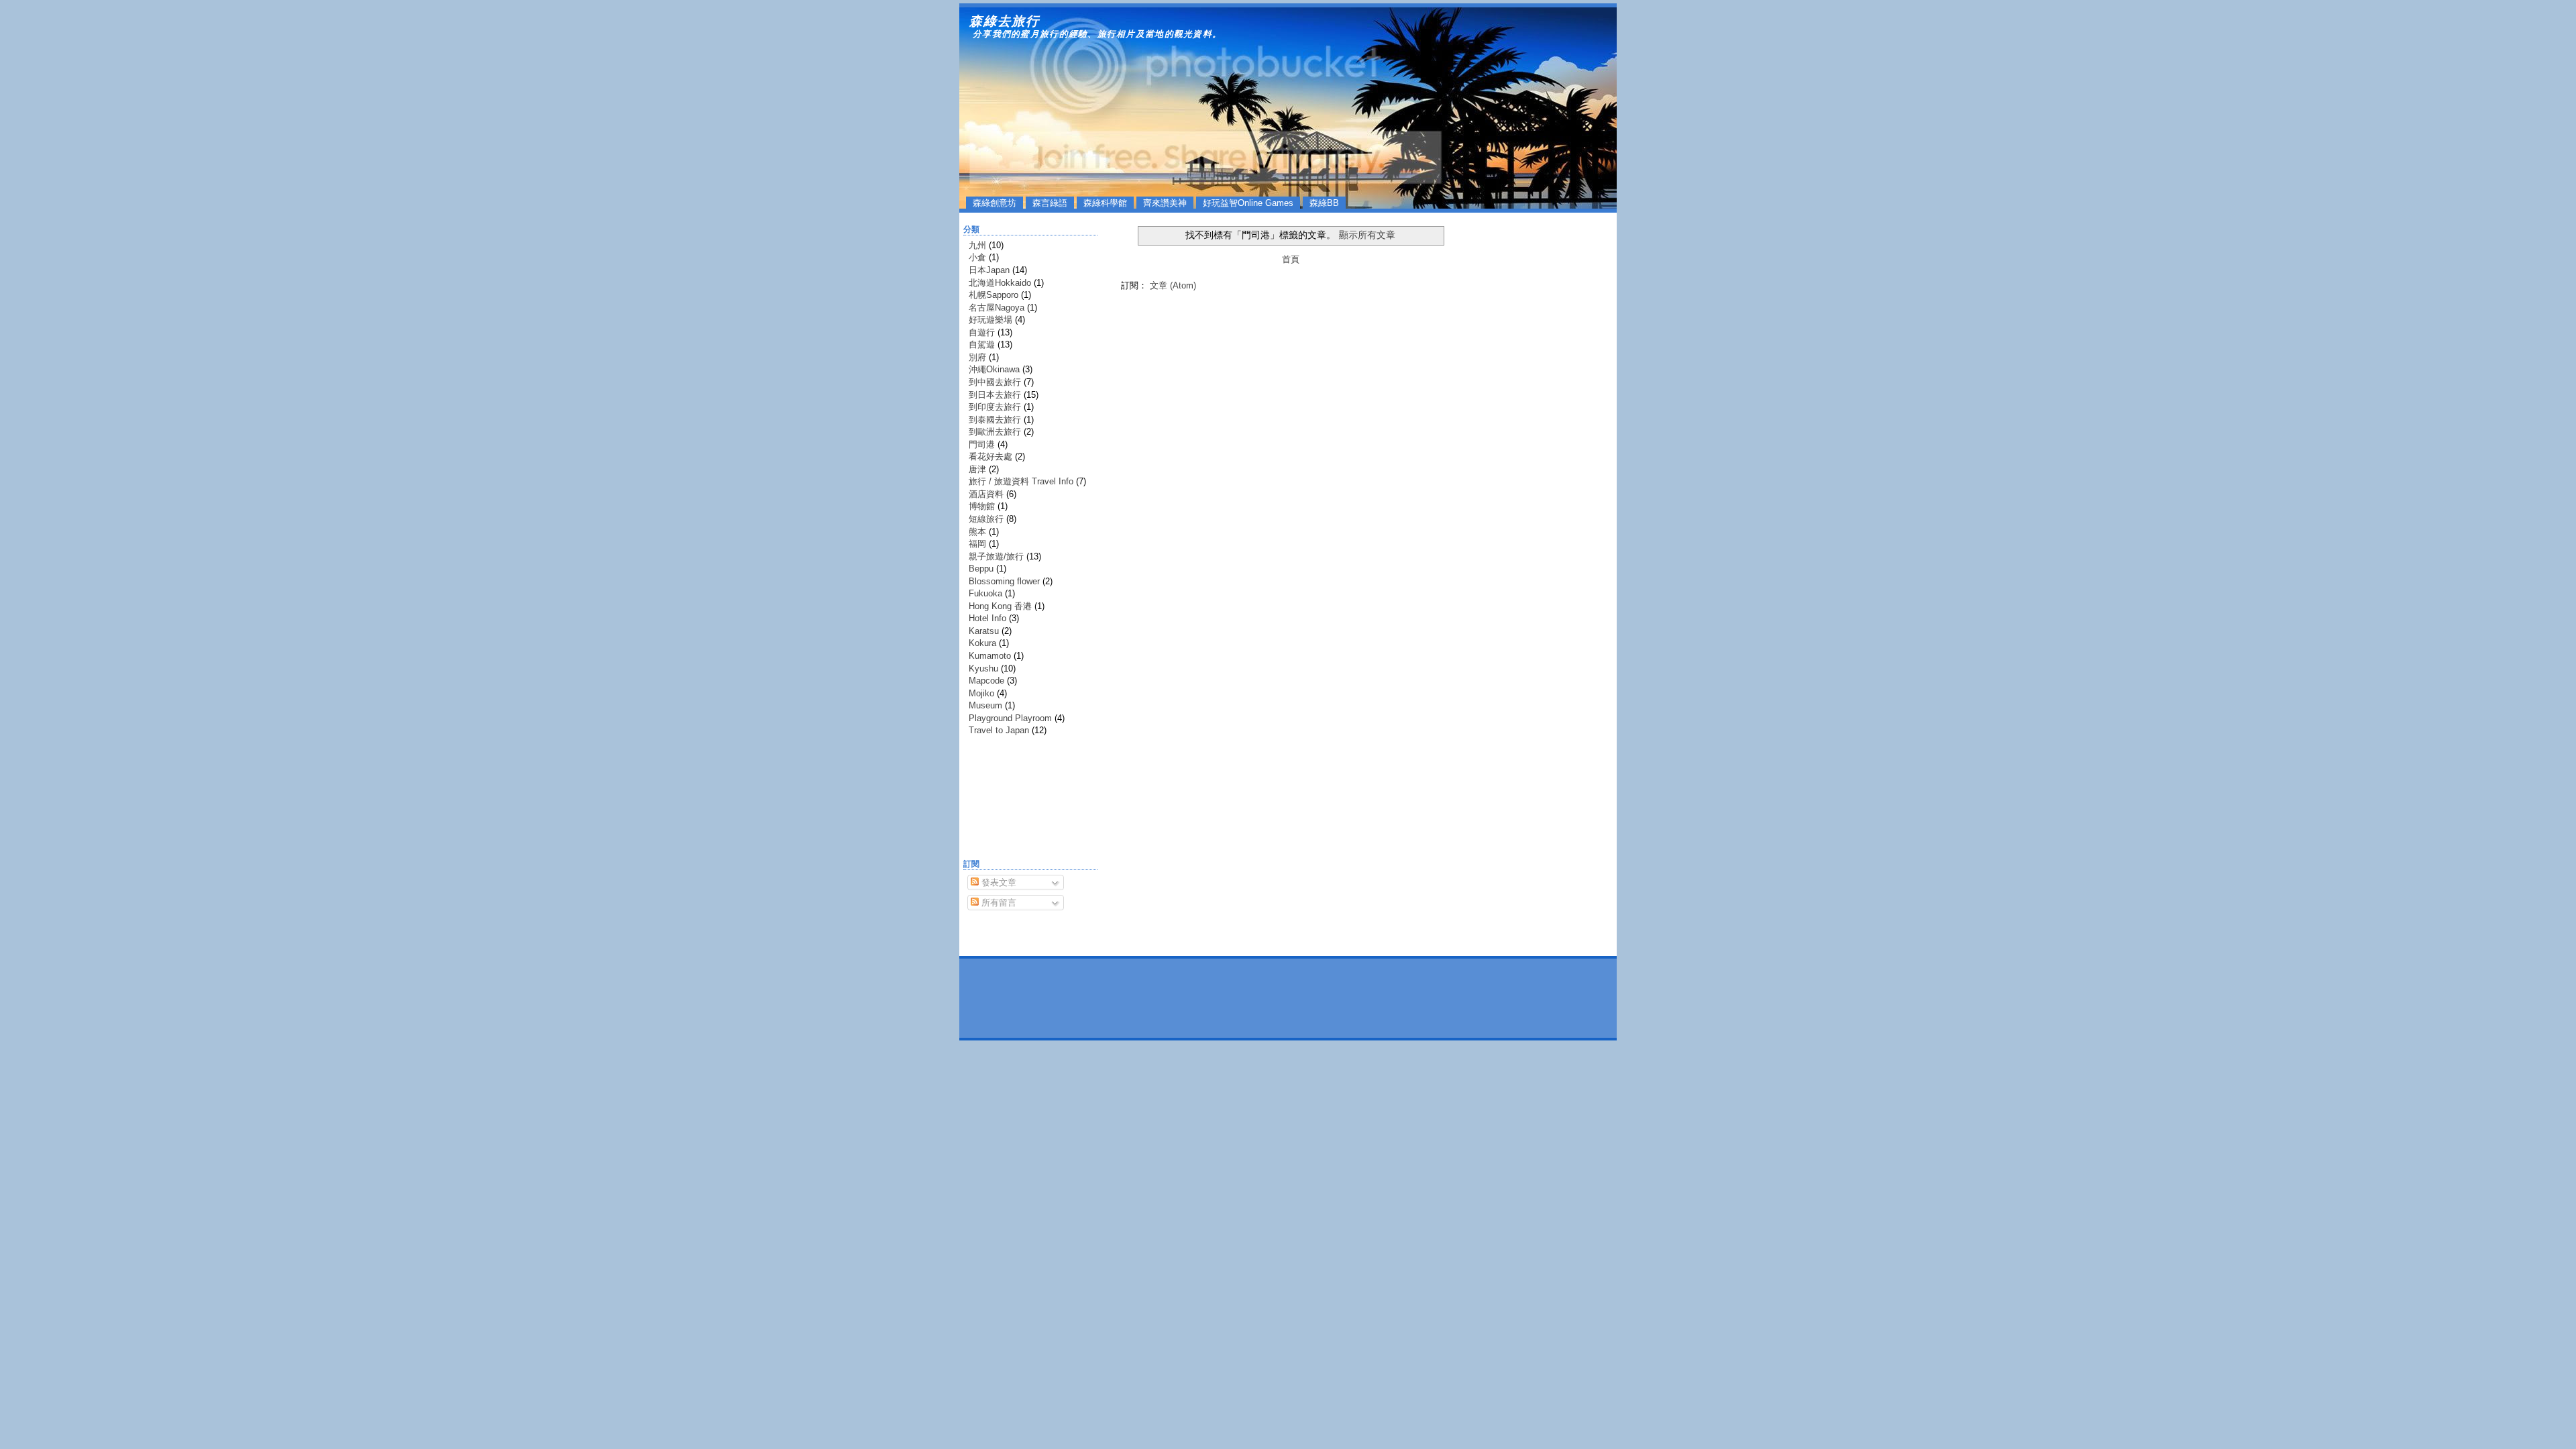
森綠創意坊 (995, 203)
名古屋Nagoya (997, 308)
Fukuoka (985, 593)
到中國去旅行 (995, 382)
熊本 (977, 532)
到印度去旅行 (995, 407)
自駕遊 (982, 344)
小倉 (977, 257)
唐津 (977, 469)
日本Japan (989, 270)
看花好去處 (990, 457)
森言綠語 (1050, 203)
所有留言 (998, 903)
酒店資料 (986, 494)
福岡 (977, 544)
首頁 (1291, 259)
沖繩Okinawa (994, 369)
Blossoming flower (1004, 581)
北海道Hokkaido (1000, 283)
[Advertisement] (1004, 800)
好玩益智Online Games (1248, 203)
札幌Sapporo (994, 295)
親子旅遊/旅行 (996, 556)
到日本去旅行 (995, 395)
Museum (985, 705)
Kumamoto (990, 656)
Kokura (982, 643)
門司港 (982, 444)
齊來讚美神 (1165, 203)
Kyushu (983, 668)
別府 (977, 357)
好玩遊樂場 (990, 320)
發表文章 (998, 882)
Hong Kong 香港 (1000, 606)
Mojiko (981, 693)
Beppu (981, 569)
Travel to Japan (999, 730)
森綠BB (1324, 203)
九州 (977, 245)
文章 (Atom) (1173, 285)
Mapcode (986, 681)
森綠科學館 (1105, 203)
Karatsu (984, 631)
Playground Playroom (1010, 718)
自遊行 (982, 332)
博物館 (982, 506)
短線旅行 (986, 519)
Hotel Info (987, 618)
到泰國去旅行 (995, 420)
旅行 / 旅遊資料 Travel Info (1021, 481)
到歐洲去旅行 (995, 432)
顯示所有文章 (1367, 235)
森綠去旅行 (1005, 21)
